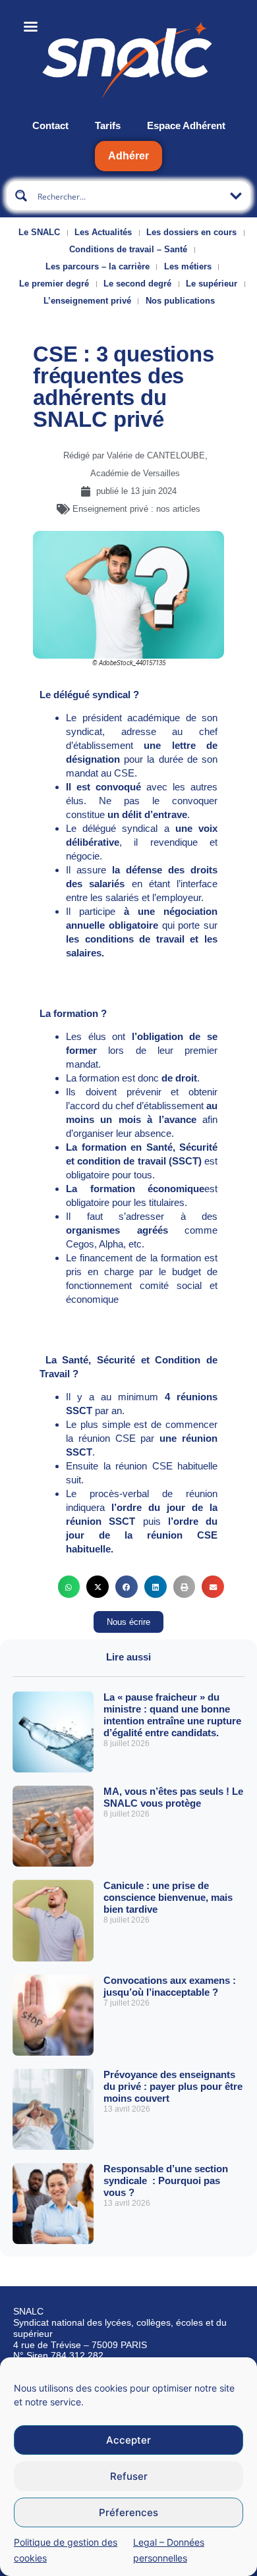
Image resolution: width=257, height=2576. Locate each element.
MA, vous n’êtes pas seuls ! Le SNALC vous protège (173, 1797)
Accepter (128, 2440)
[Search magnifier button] (21, 196)
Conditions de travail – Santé (128, 249)
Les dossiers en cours (191, 232)
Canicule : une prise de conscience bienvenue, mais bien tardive (168, 1897)
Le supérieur (212, 284)
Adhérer (128, 156)
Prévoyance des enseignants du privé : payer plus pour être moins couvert (173, 2086)
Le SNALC (39, 232)
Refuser (129, 2476)
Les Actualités (103, 232)
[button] (69, 1587)
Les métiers (188, 266)
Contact (50, 125)
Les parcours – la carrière (98, 266)
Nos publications (180, 301)
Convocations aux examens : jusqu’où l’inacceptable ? (170, 1986)
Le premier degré (54, 284)
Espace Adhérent (186, 125)
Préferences (128, 2512)
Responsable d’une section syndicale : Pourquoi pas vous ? (166, 2180)
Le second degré (137, 284)
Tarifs (108, 125)
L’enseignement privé (87, 301)
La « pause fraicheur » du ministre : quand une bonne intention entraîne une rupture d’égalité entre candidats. (172, 1715)
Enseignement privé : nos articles (136, 509)
